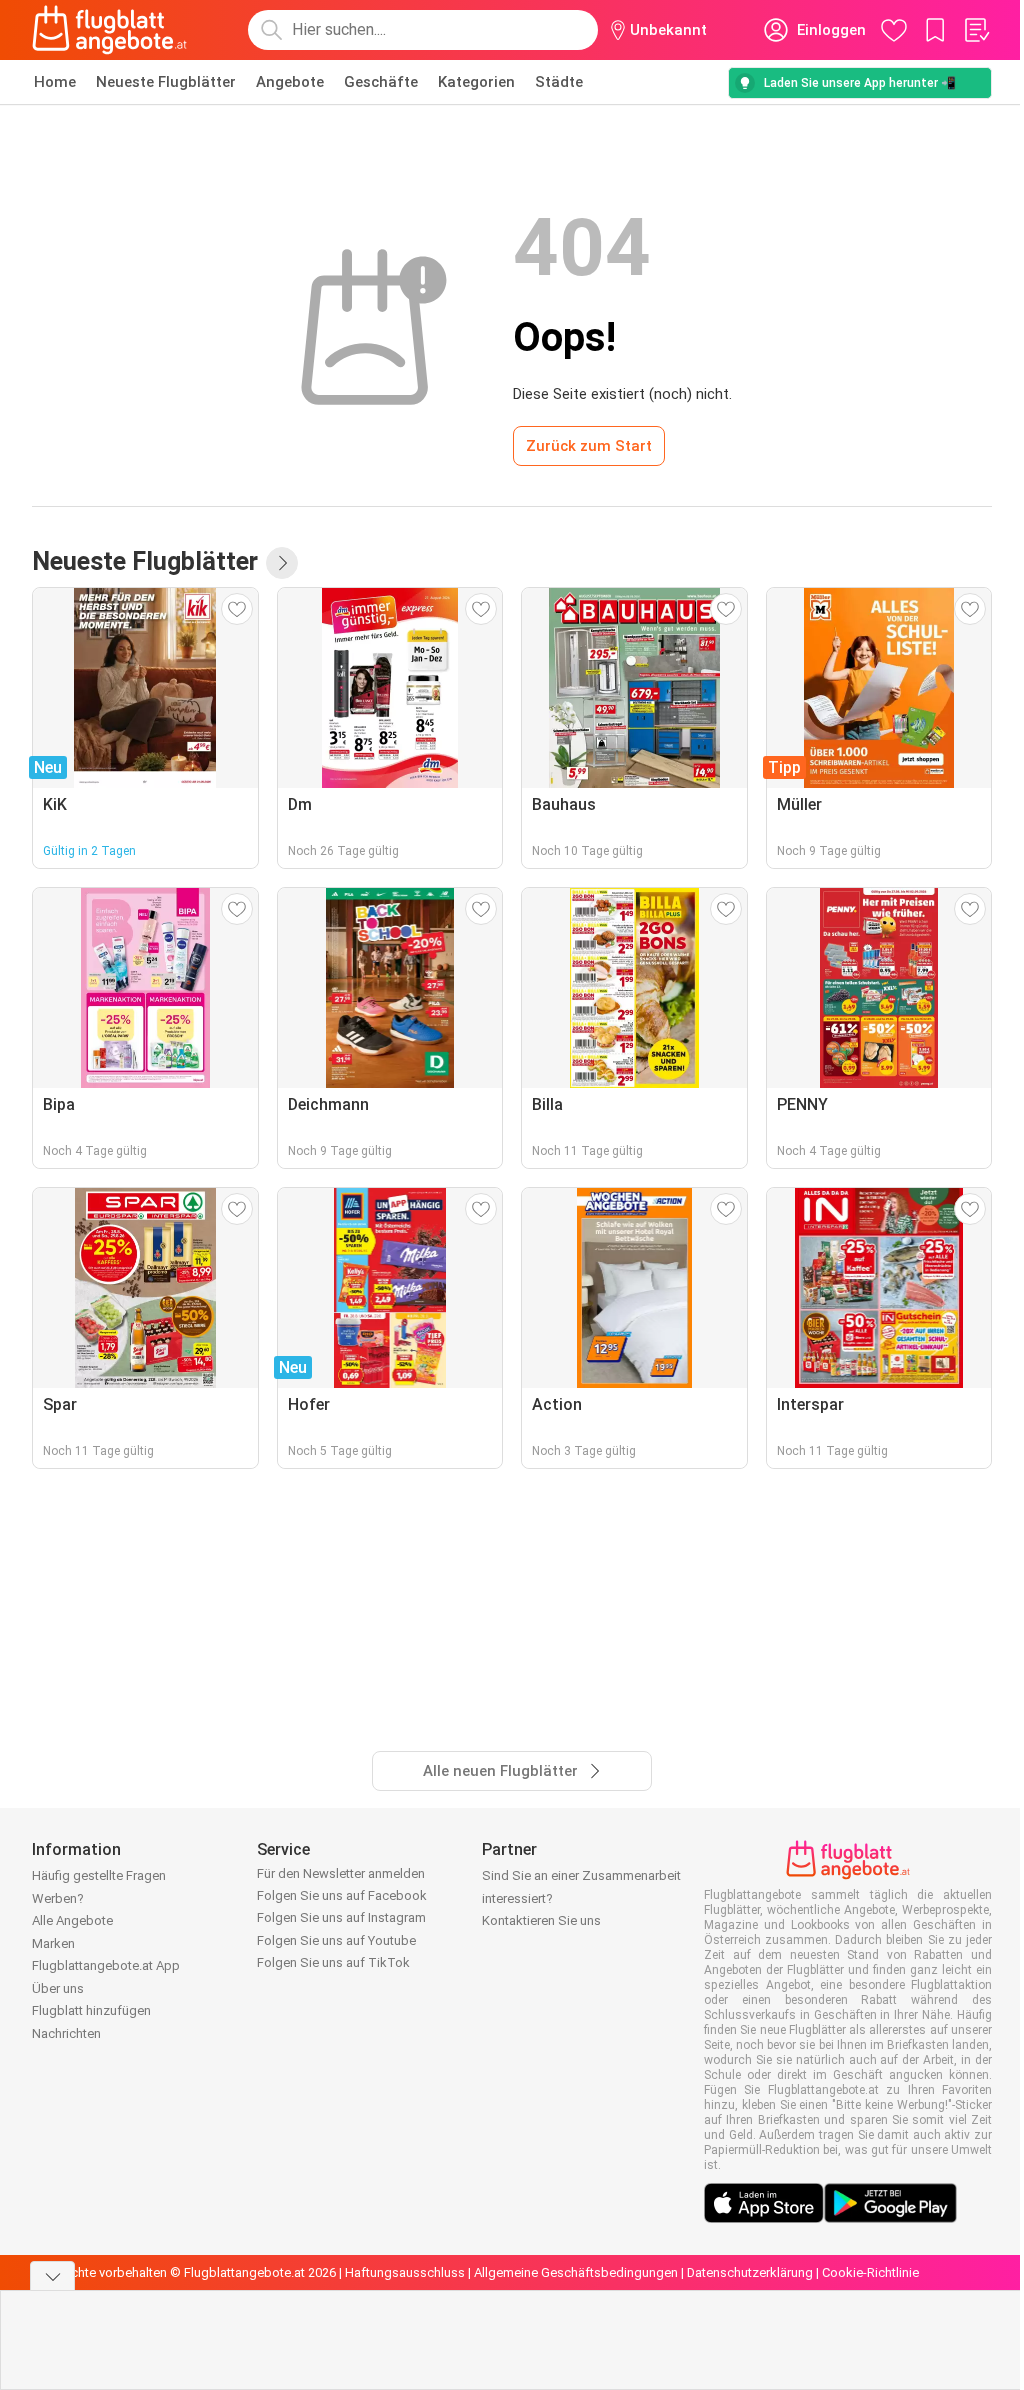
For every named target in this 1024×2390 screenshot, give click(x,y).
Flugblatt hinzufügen (91, 2010)
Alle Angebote (72, 1920)
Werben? (58, 1898)
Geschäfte (381, 82)
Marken (53, 1943)
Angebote (290, 82)
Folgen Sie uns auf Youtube (336, 1940)
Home (55, 82)
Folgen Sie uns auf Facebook (342, 1895)
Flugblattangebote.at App (106, 1965)
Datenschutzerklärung (750, 2272)
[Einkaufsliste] (976, 30)
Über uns (58, 1988)
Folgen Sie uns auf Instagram (341, 1917)
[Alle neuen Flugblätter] (282, 563)
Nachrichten (66, 2033)
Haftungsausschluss (405, 2272)
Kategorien (476, 82)
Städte (559, 82)
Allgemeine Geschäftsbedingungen (576, 2272)
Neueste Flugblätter (166, 82)
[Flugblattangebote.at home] (109, 30)
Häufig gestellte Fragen (99, 1875)
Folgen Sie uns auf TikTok (333, 1962)
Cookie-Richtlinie (870, 2272)
